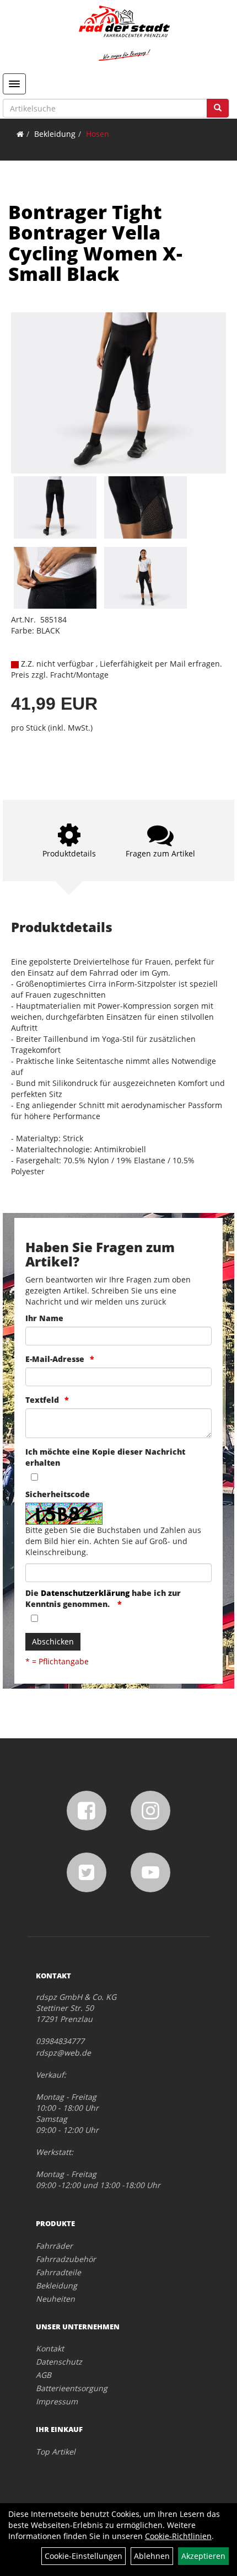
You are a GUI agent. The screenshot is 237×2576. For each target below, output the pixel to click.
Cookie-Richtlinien (178, 2536)
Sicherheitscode (58, 1494)
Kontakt (50, 2348)
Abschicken (53, 1641)
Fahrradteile (58, 2272)
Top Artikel (56, 2452)
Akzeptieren (203, 2556)
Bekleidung (55, 134)
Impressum (57, 2401)
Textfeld (42, 1400)
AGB (44, 2375)
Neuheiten (55, 2299)
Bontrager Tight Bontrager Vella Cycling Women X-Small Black (95, 243)
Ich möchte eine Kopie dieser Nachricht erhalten (105, 1457)
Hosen (98, 134)
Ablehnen (152, 2556)
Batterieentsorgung (72, 2388)
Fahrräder (54, 2246)
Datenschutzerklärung (85, 1593)
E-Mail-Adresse (55, 1359)
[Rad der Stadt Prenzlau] (124, 33)
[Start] (20, 134)
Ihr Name (44, 1318)
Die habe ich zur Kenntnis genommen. (103, 1598)
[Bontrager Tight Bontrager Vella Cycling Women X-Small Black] (118, 393)
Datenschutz (59, 2362)
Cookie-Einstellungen (84, 2556)
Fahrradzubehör (66, 2259)
